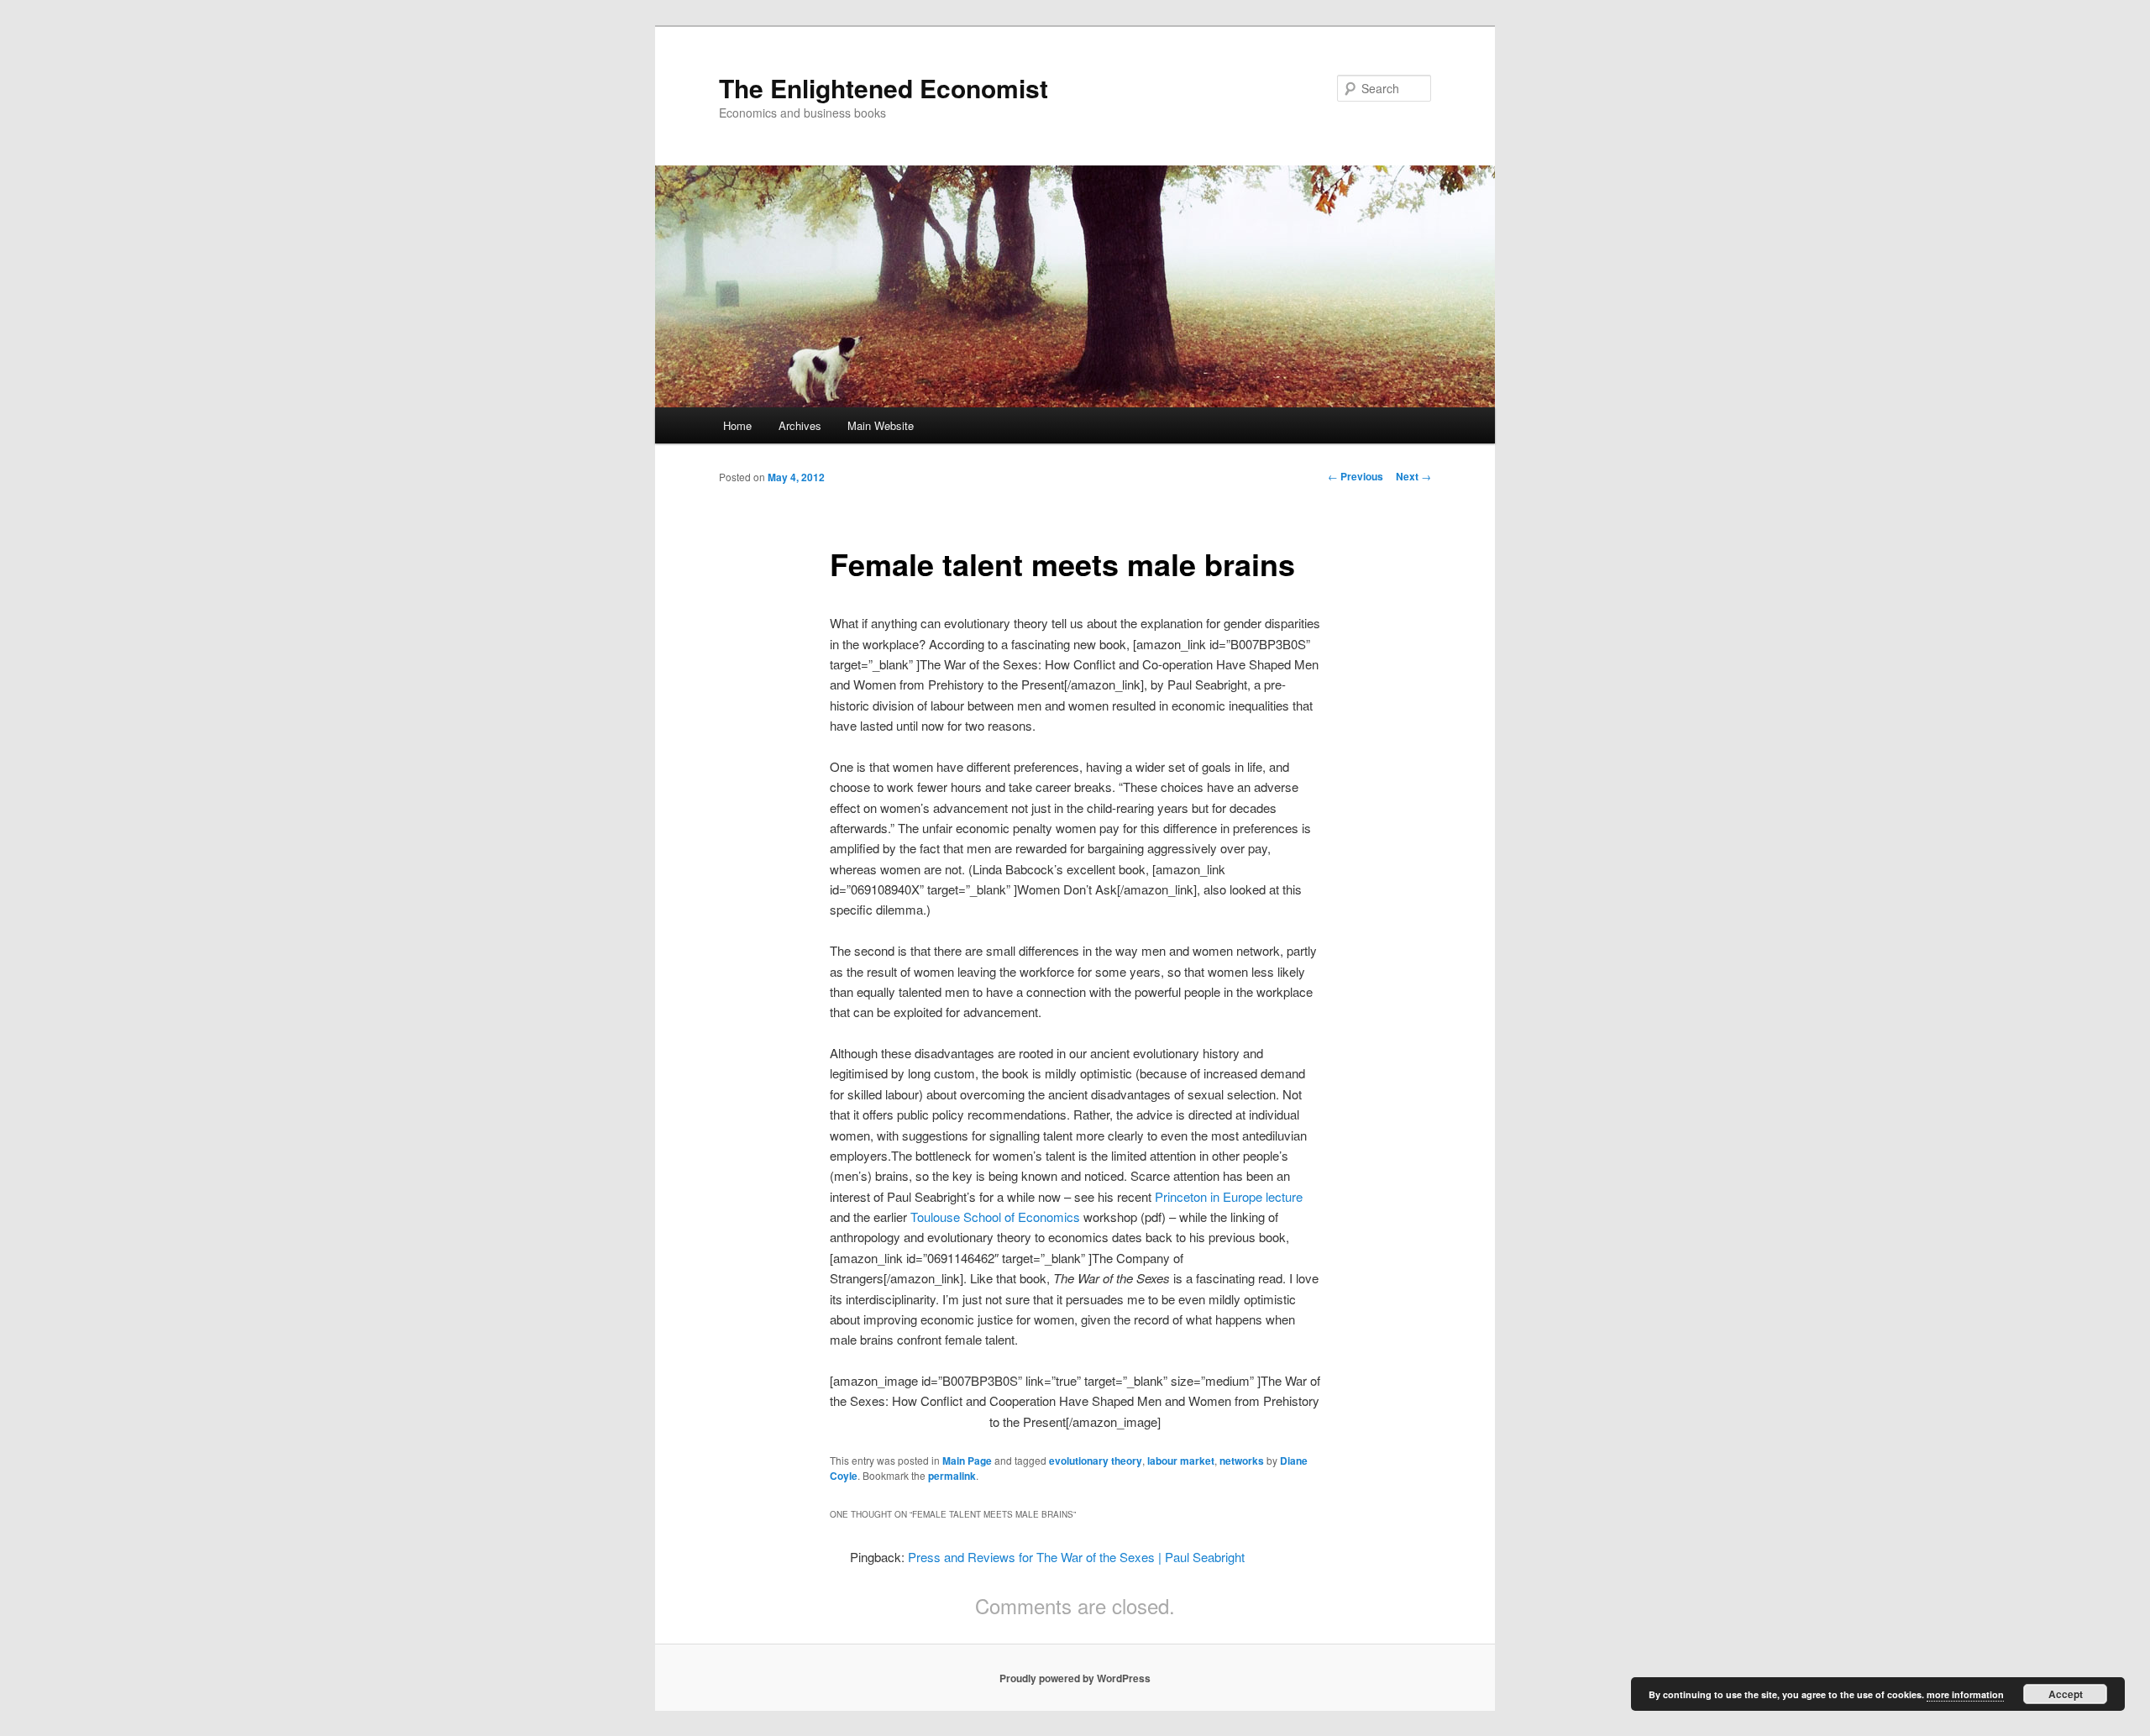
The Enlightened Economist (884, 88)
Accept (2066, 1694)
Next (1413, 476)
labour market (1181, 1461)
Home (737, 425)
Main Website (881, 425)
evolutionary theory (1096, 1461)
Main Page (967, 1461)
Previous (1356, 476)
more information (1965, 1694)
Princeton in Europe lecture (1229, 1196)
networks (1242, 1461)
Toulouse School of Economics (995, 1217)
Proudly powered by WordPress (1075, 1678)
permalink (952, 1476)
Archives (800, 425)
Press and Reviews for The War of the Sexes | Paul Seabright (1076, 1557)
